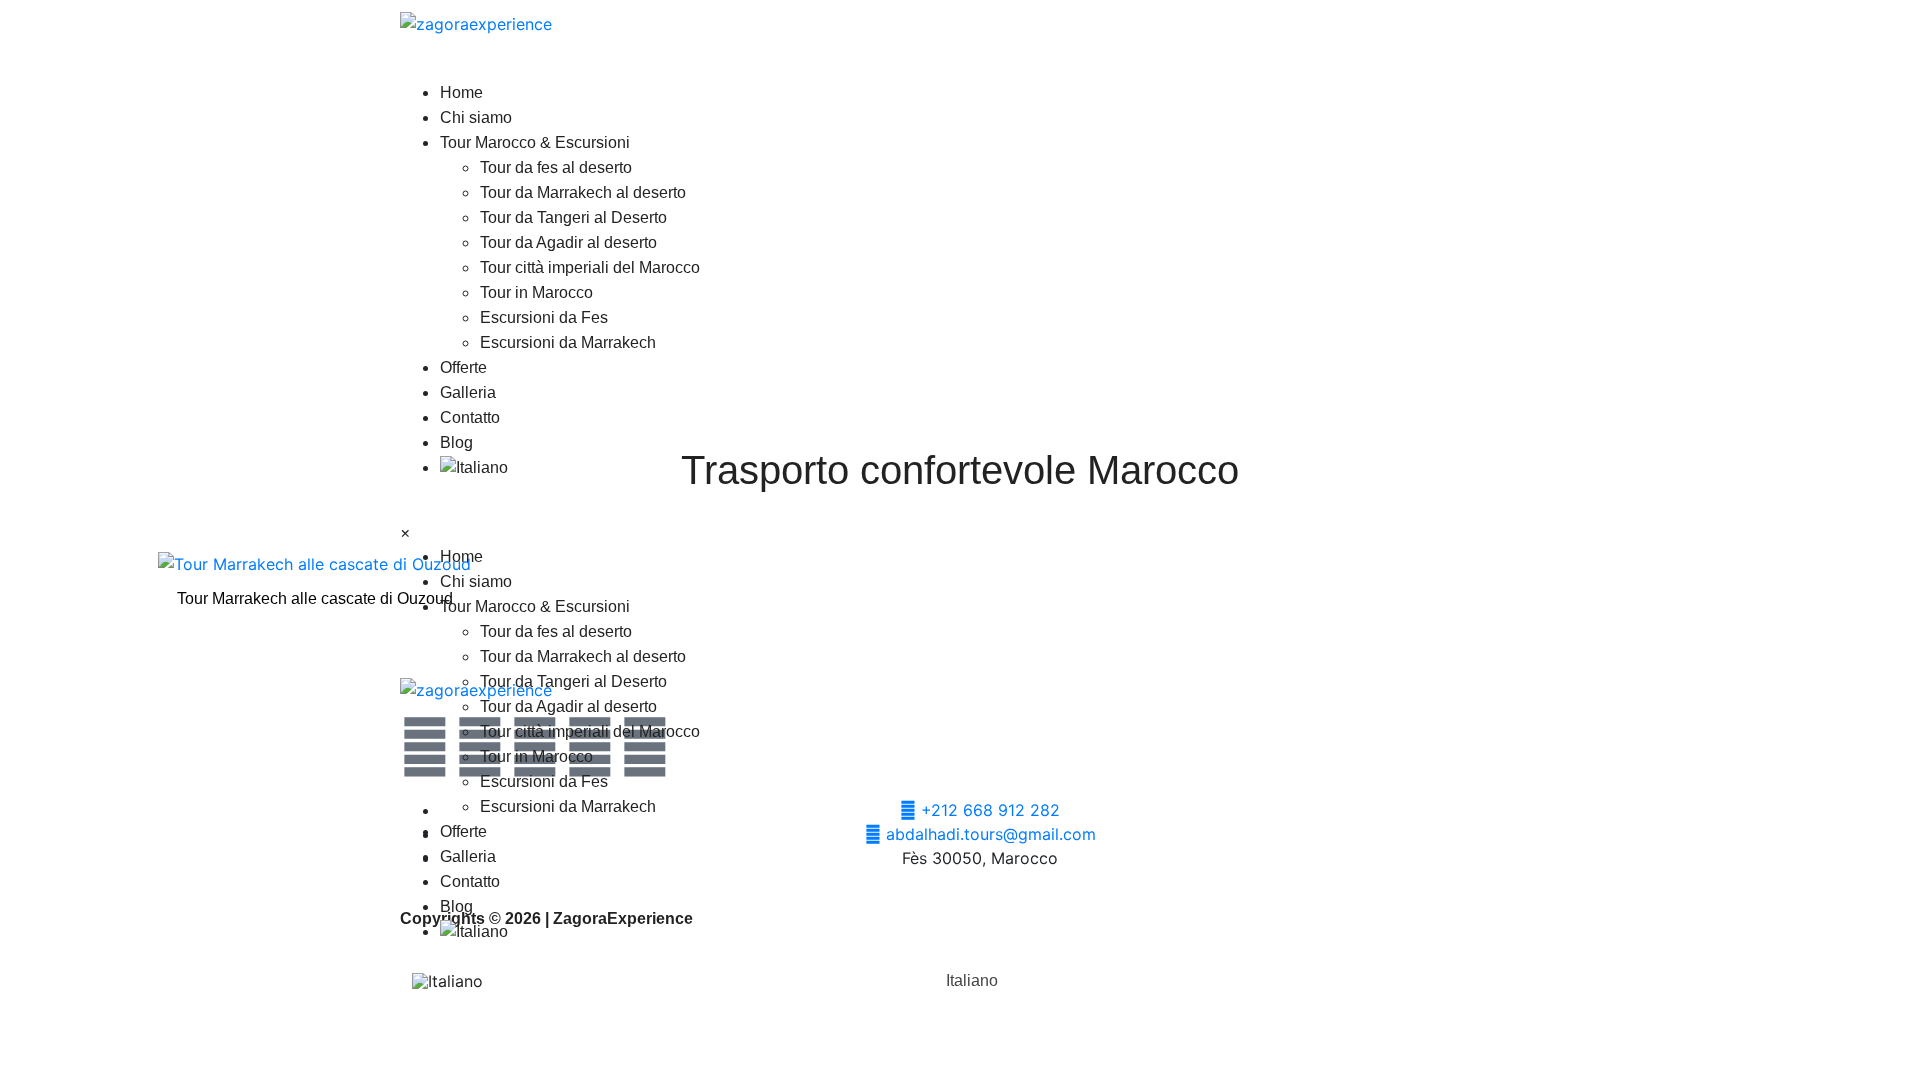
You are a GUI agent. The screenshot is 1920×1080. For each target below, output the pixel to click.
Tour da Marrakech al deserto (583, 192)
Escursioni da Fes (544, 317)
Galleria (468, 392)
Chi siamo (476, 117)
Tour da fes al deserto (556, 167)
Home (461, 92)
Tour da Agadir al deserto (568, 242)
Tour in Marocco (536, 292)
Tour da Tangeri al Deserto (573, 217)
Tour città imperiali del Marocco (590, 267)
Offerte (463, 367)
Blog (456, 442)
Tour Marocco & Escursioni (535, 142)
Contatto (470, 417)
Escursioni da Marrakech (568, 342)
